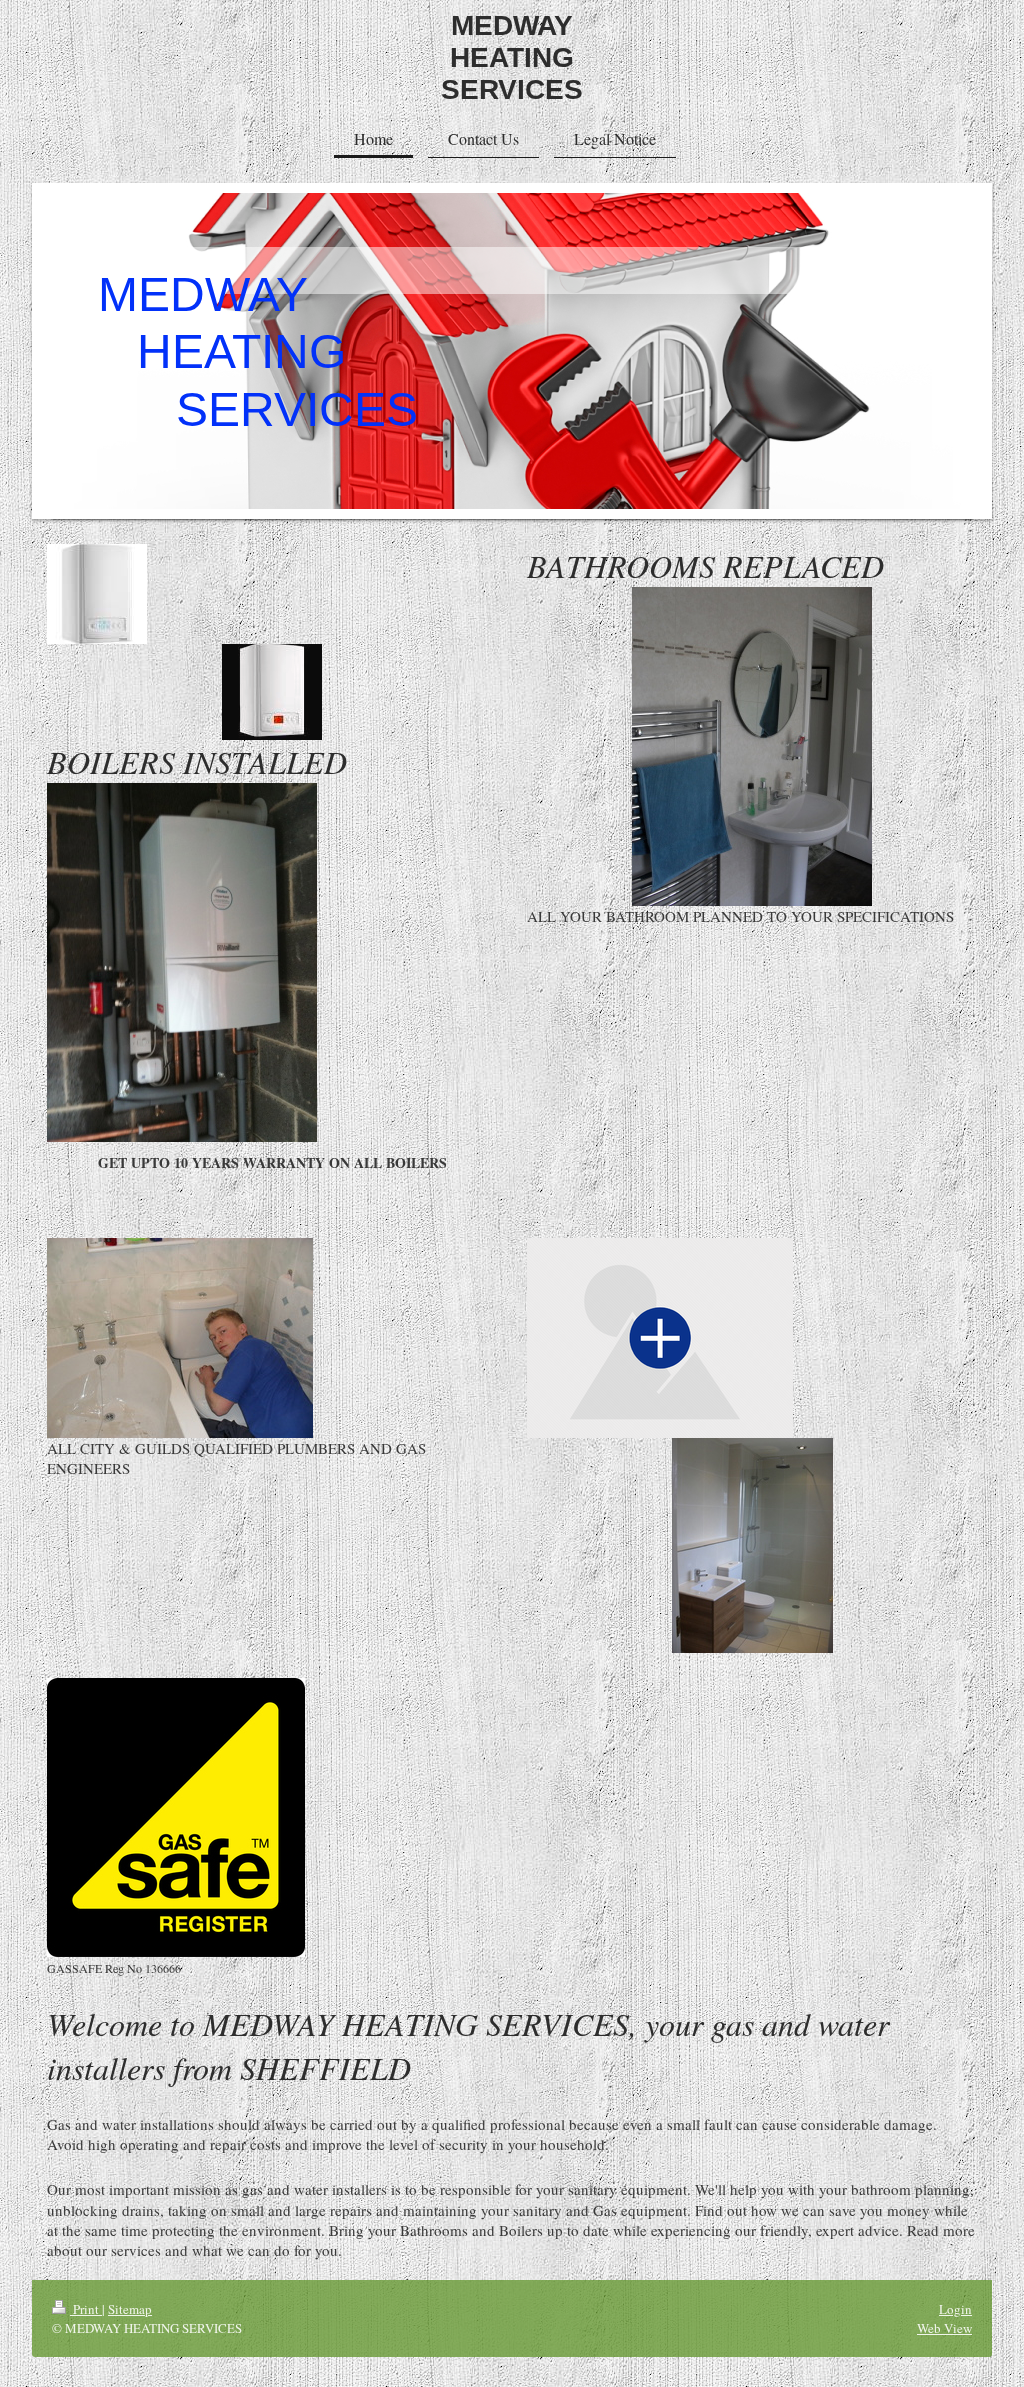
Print (86, 2309)
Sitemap (130, 2309)
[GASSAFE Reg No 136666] (176, 1817)
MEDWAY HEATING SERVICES (512, 57)
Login (955, 2309)
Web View (944, 2328)
